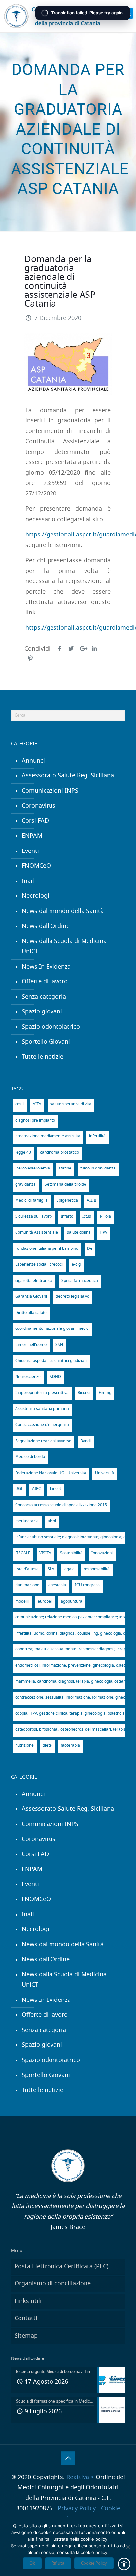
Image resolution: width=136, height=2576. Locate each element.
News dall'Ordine (46, 926)
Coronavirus (39, 806)
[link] (127, 13)
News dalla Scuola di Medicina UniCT (64, 947)
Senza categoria (44, 997)
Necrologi (35, 896)
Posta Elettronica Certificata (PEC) (61, 2267)
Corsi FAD (35, 821)
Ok (32, 2563)
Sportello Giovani (46, 1042)
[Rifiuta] (128, 2547)
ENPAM (32, 836)
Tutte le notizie (43, 1057)
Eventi (30, 851)
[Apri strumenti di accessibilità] (124, 2564)
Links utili (28, 2301)
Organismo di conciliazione (53, 2284)
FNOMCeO (36, 866)
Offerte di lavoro (45, 982)
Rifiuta (58, 2563)
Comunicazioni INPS (50, 791)
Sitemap (26, 2336)
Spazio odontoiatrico (51, 1027)
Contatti (26, 2318)
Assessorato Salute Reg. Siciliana (68, 776)
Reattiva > (80, 2477)
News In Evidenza (46, 967)
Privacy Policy (77, 2509)
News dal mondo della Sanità (63, 911)
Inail (28, 881)
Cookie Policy (94, 2563)
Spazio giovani (42, 1012)
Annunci (33, 761)
